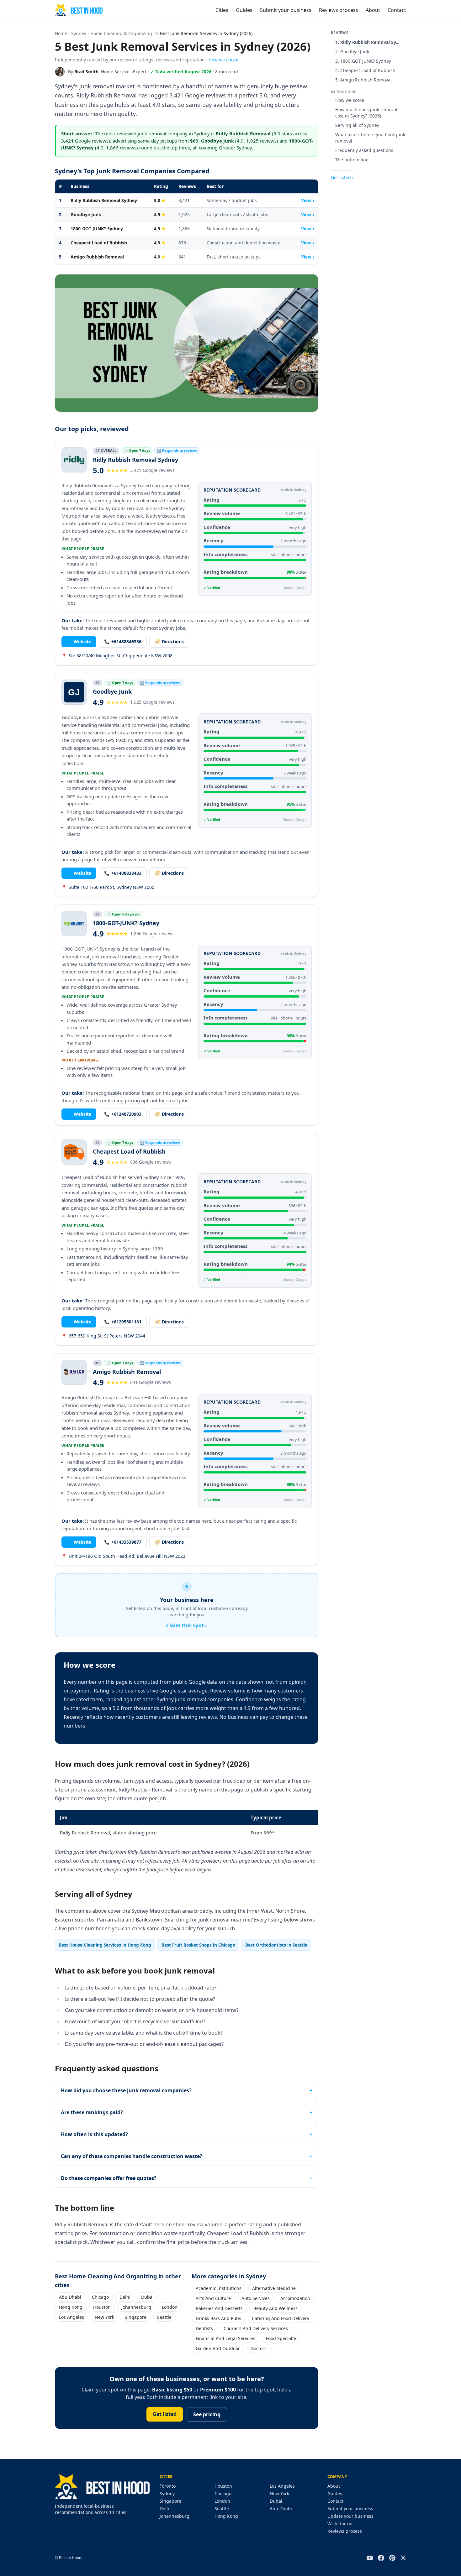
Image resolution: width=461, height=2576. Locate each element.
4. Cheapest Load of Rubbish (365, 70)
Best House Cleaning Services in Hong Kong (105, 1945)
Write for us (340, 2524)
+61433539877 (123, 1542)
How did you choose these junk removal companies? (126, 2090)
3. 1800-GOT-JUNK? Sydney (363, 61)
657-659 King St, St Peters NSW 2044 (103, 1336)
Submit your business (286, 10)
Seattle (164, 2317)
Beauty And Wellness (276, 2308)
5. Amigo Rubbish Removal (363, 80)
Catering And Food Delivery (281, 2318)
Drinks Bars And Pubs (218, 2318)
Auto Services (256, 2298)
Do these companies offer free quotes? (109, 2178)
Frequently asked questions (364, 150)
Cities (222, 10)
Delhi (125, 2297)
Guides (244, 10)
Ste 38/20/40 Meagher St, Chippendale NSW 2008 (117, 656)
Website (79, 641)
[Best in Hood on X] (403, 2558)
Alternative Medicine (274, 2288)
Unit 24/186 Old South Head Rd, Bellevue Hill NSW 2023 (123, 1556)
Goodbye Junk (86, 214)
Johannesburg (136, 2307)
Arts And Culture (213, 2298)
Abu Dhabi (70, 2297)
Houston (102, 2307)
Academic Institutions (219, 2288)
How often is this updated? (94, 2134)
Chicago (100, 2297)
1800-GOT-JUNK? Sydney (97, 229)
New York (104, 2317)
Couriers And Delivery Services (256, 2328)
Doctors (259, 2348)
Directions (169, 641)
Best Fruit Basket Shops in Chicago (198, 1945)
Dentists (204, 2328)
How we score (350, 100)
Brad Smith (86, 72)
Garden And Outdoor (218, 2348)
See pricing (207, 2414)
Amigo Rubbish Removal (97, 257)
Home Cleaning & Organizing (121, 33)
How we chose (223, 60)
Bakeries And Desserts (219, 2308)
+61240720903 (123, 1114)
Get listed (165, 2414)
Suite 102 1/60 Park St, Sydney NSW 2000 (108, 887)
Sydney (79, 33)
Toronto (168, 2486)
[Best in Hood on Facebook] (381, 2558)
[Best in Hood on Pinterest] (392, 2558)
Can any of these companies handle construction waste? (132, 2156)
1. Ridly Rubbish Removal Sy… (367, 42)
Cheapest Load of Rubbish (99, 243)
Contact (397, 10)
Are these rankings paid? (92, 2112)
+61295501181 (123, 1322)
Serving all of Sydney (357, 125)
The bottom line (352, 160)
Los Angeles (72, 2317)
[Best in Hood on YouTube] (370, 2558)
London (170, 2307)
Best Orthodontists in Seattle (276, 1945)
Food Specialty (281, 2338)
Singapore (136, 2317)
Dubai (147, 2297)
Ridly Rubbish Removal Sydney (104, 200)
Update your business (350, 2516)
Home (61, 33)
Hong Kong (71, 2307)
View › (308, 200)
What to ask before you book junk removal (370, 138)
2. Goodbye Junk (352, 52)
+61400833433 (123, 873)
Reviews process (339, 10)
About (373, 10)
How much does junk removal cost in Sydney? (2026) (366, 113)
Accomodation (295, 2298)
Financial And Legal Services (225, 2338)
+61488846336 (123, 641)
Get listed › (342, 177)
